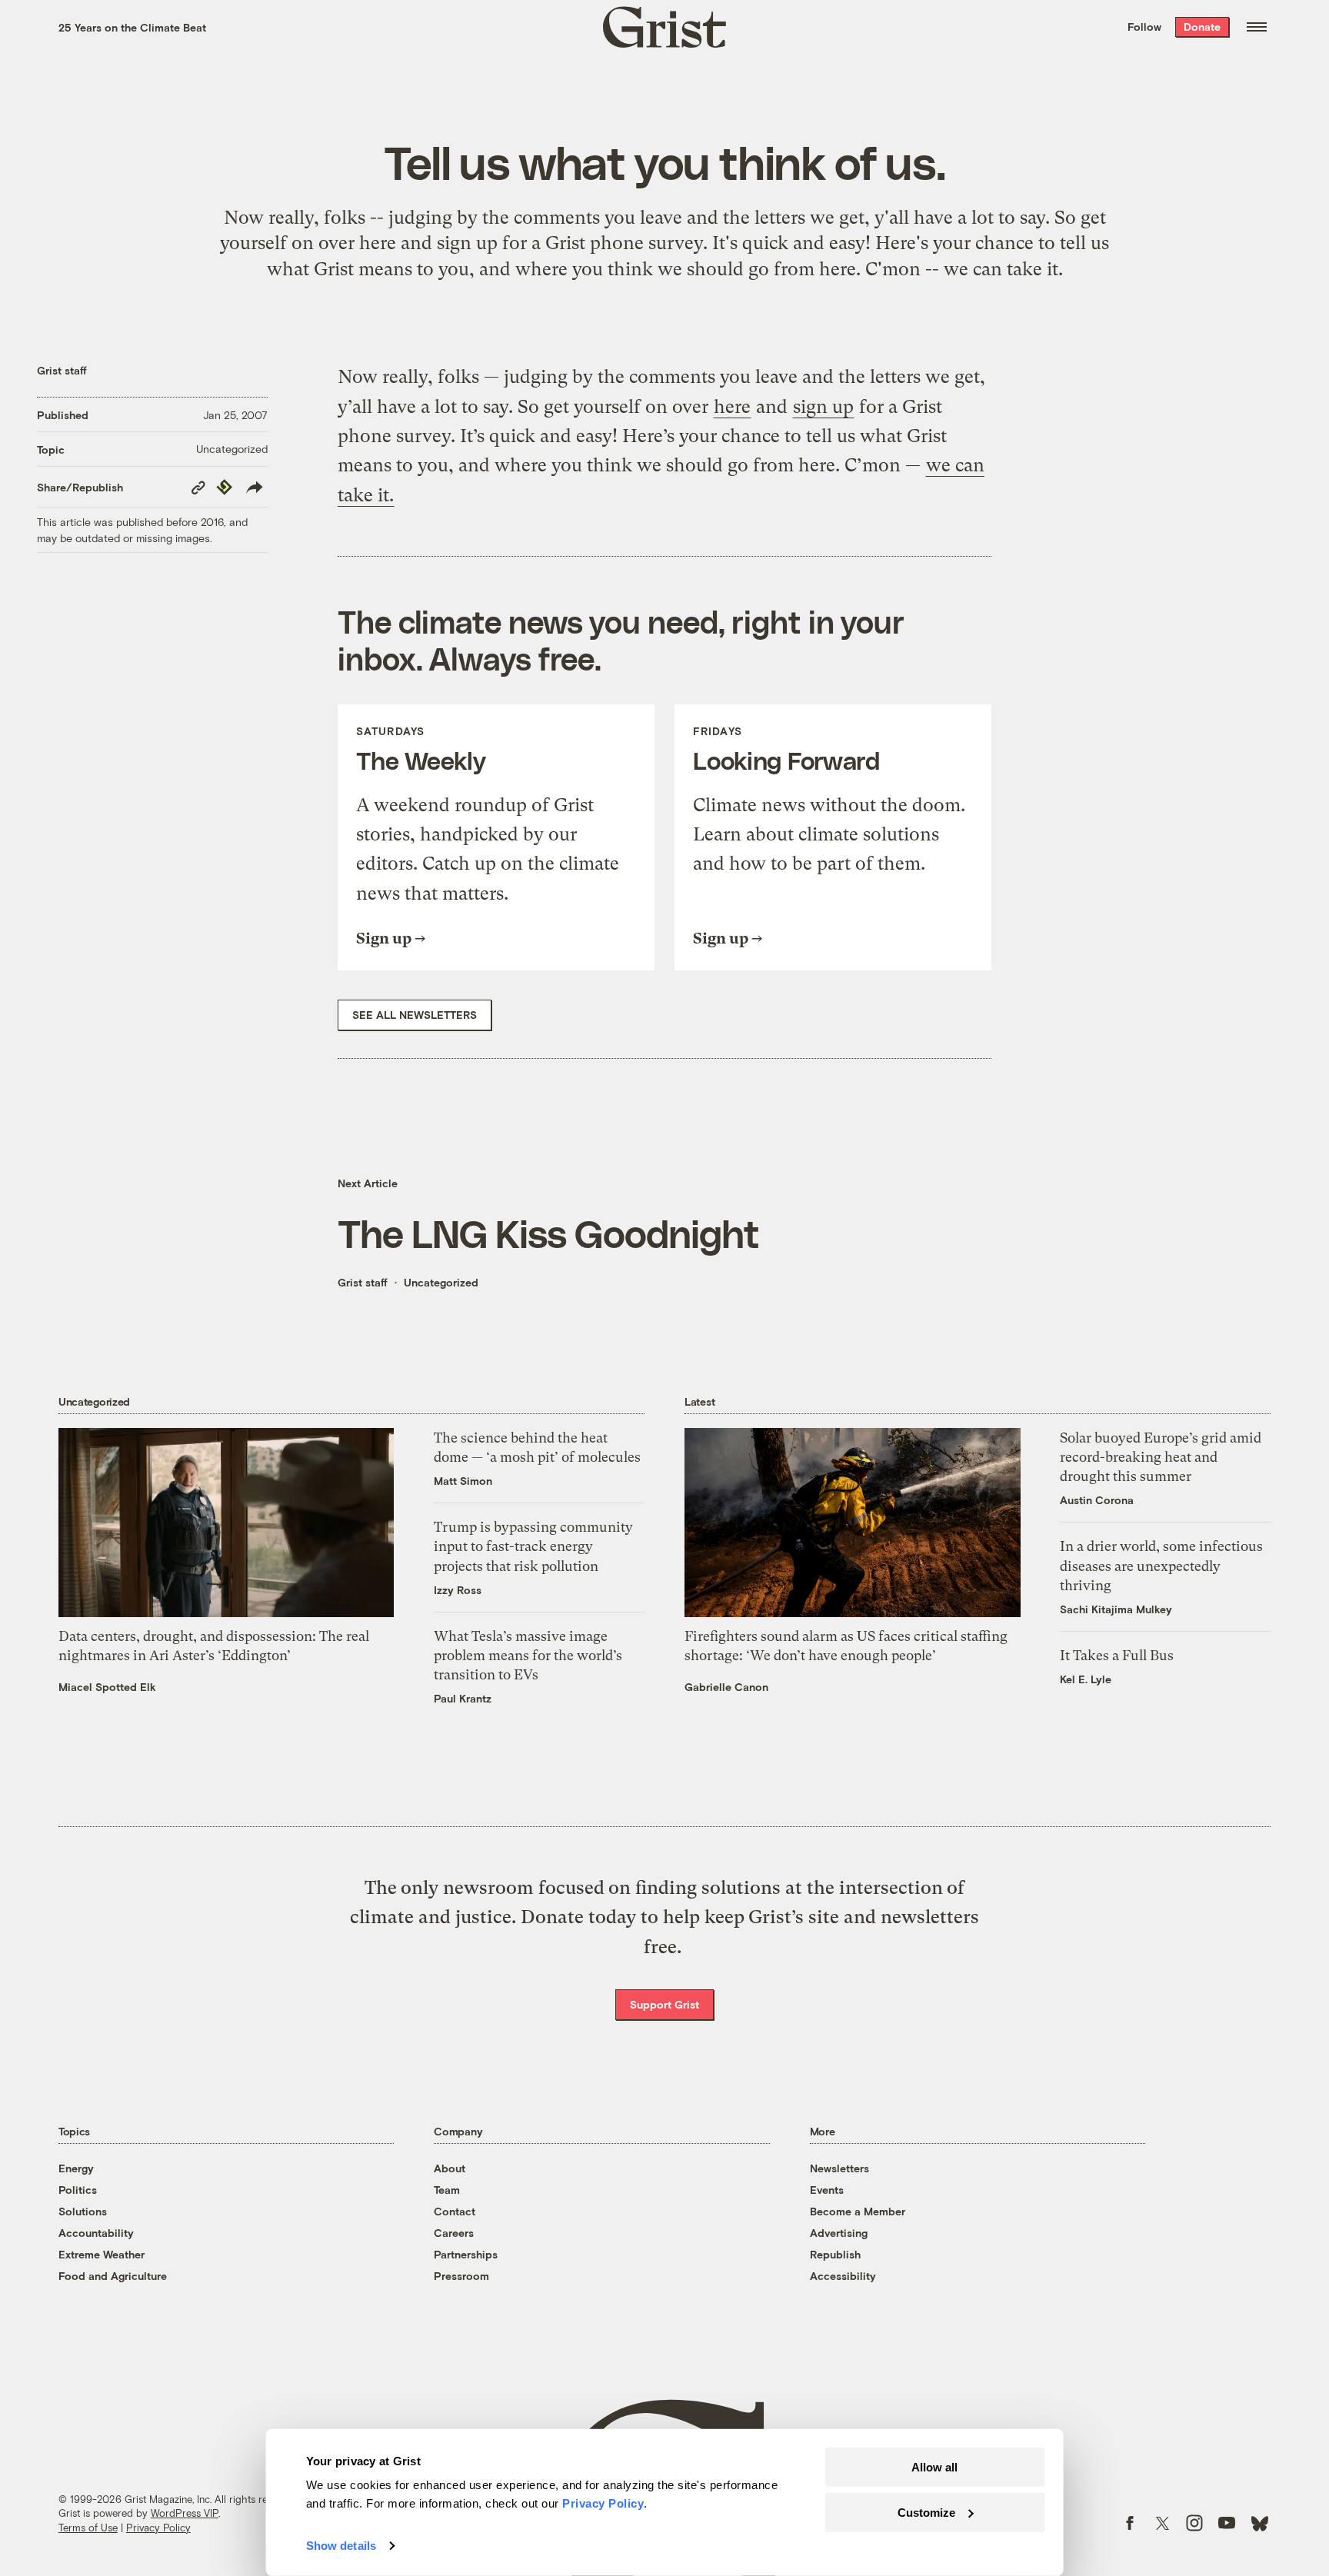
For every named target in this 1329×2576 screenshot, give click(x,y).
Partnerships (466, 2254)
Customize (926, 2512)
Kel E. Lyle (1086, 1679)
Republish (835, 2254)
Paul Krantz (463, 1698)
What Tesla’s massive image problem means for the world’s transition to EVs (528, 1655)
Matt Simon (463, 1481)
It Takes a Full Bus (1117, 1655)
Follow (1144, 27)
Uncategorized (232, 449)
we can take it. (1003, 269)
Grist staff (62, 370)
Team (447, 2190)
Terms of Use (88, 2528)
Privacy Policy (158, 2528)
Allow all (934, 2467)
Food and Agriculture (113, 2276)
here (378, 243)
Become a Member (858, 2211)
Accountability (96, 2233)
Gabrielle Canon (726, 1687)
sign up (467, 243)
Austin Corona (1097, 1500)
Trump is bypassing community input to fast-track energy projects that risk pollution (533, 1546)
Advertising (839, 2233)
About (450, 2168)
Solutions (83, 2211)
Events (827, 2190)
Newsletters (839, 2168)
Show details (341, 2546)
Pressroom (461, 2276)
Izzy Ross (458, 1590)
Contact (455, 2211)
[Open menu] (1257, 27)
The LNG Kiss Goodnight (548, 1233)
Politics (78, 2190)
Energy (76, 2168)
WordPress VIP (185, 2513)
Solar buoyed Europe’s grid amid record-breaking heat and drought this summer (1161, 1457)
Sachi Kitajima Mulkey (1116, 1609)
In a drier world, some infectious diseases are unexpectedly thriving (1161, 1565)
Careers (454, 2233)
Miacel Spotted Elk (107, 1687)
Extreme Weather (102, 2254)
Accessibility (843, 2276)
